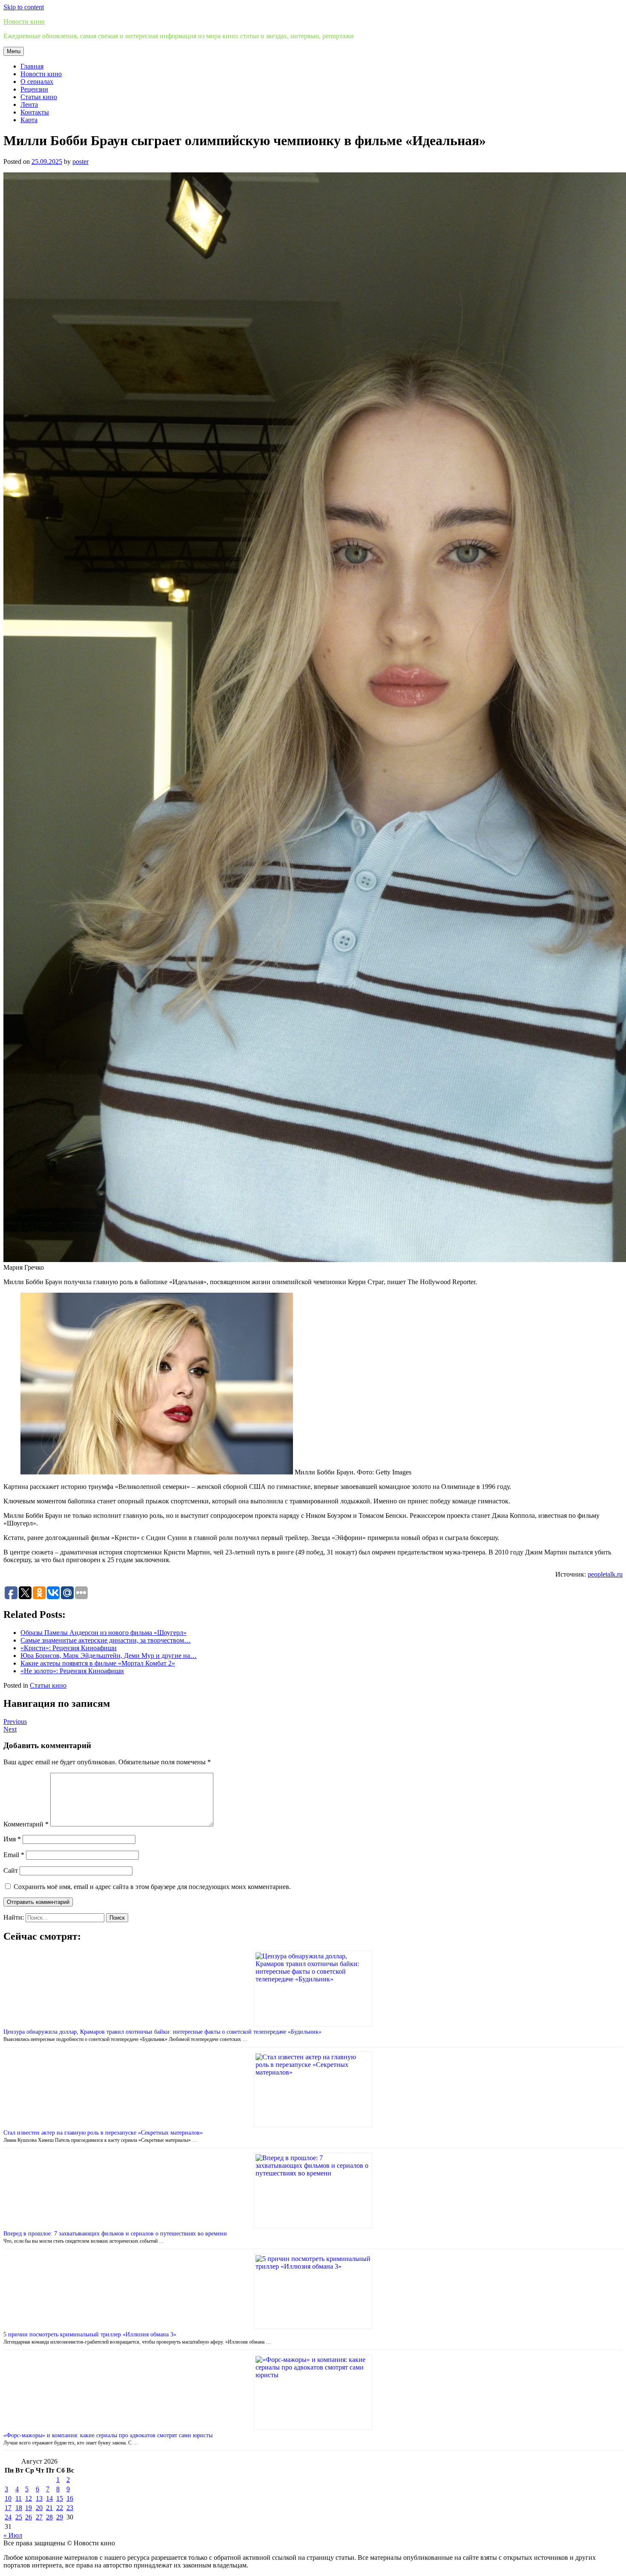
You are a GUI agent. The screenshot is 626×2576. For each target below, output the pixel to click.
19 (29, 2508)
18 (19, 2508)
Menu (14, 51)
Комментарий (26, 1824)
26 (29, 2517)
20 (39, 2508)
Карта (29, 120)
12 (29, 2498)
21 (49, 2508)
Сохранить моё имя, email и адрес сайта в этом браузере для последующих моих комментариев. (152, 1887)
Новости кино (24, 21)
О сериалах (37, 82)
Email (14, 1855)
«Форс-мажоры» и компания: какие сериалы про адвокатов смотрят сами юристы (108, 2435)
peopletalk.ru (605, 1574)
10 (8, 2498)
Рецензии (34, 89)
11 (19, 2498)
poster (80, 162)
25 (19, 2517)
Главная (32, 66)
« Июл (13, 2535)
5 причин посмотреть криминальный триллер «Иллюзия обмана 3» (90, 2334)
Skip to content (24, 7)
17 (8, 2508)
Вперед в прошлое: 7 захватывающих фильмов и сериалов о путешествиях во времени (115, 2234)
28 (49, 2517)
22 (60, 2508)
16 (70, 2498)
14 (49, 2498)
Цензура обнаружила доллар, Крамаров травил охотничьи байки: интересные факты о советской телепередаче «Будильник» (162, 2032)
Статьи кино (39, 97)
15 (60, 2498)
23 (70, 2508)
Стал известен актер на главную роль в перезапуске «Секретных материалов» (103, 2133)
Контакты (35, 112)
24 (8, 2517)
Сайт (11, 1870)
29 (60, 2517)
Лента (29, 104)
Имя (12, 1839)
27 (39, 2517)
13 (39, 2498)
